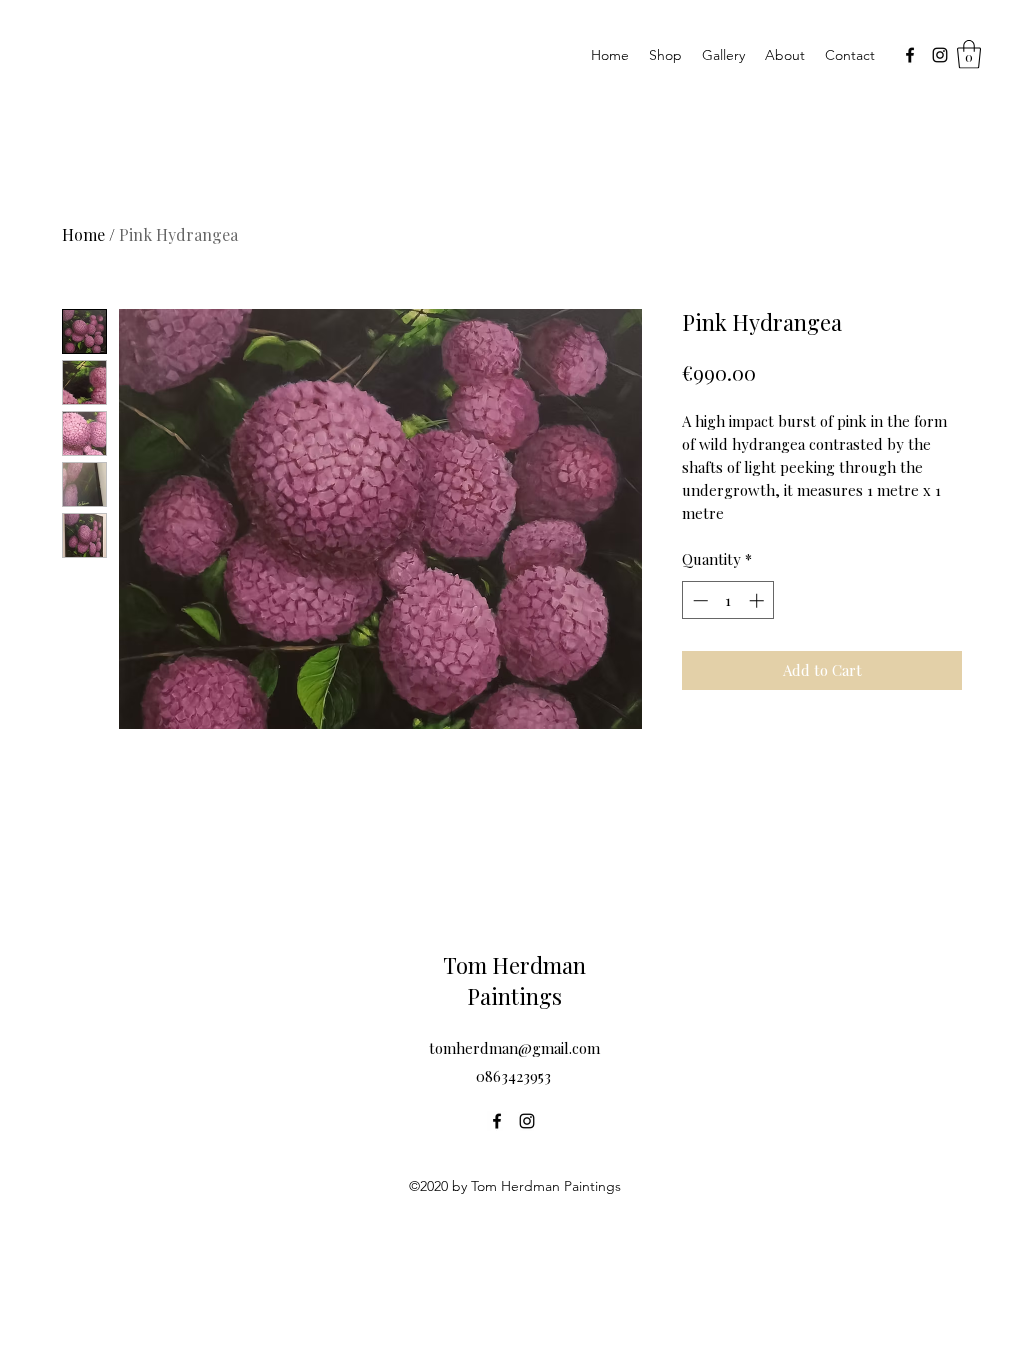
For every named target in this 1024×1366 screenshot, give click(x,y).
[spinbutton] (728, 600)
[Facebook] (910, 55)
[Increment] (758, 600)
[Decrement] (698, 600)
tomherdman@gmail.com (514, 1048)
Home (83, 234)
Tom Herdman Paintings (514, 980)
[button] (969, 54)
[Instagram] (940, 55)
